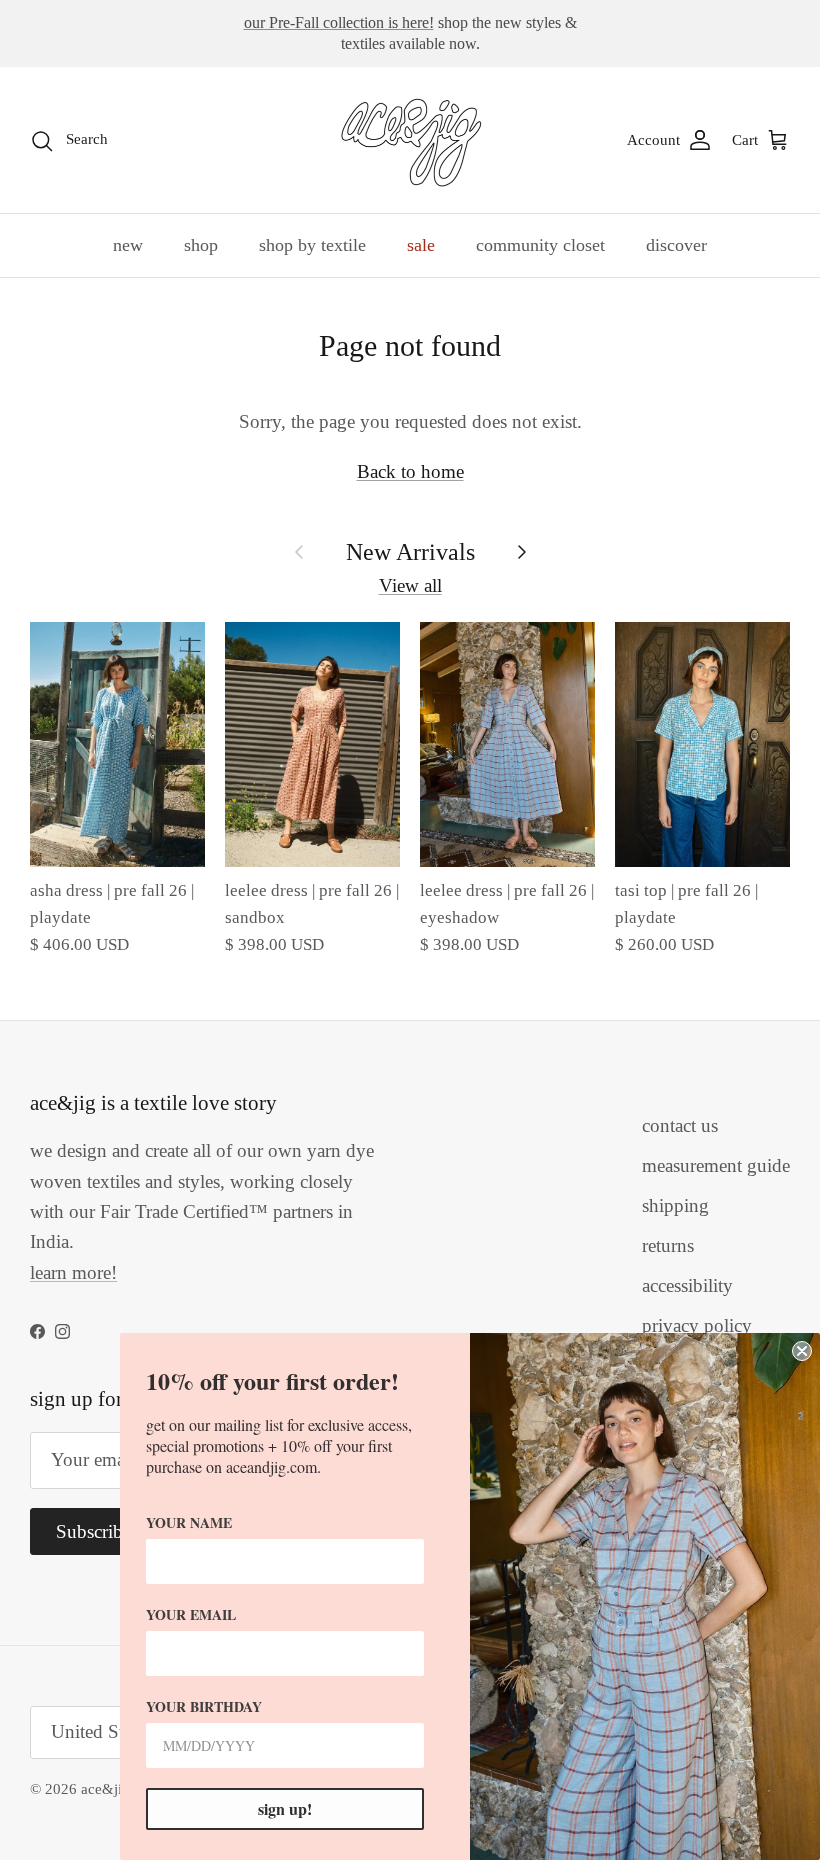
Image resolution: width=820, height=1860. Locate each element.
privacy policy (697, 1325)
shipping (675, 1205)
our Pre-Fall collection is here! (339, 22)
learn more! (73, 1272)
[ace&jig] (410, 140)
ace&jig (105, 1789)
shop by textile (312, 245)
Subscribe (93, 1531)
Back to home (410, 471)
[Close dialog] (802, 1351)
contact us (680, 1125)
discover (676, 245)
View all (410, 585)
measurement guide (716, 1165)
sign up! (285, 1808)
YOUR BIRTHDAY (204, 1706)
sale (421, 245)
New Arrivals (410, 551)
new (128, 245)
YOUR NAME (189, 1522)
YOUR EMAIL (191, 1614)
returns (668, 1245)
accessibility (687, 1285)
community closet (540, 245)
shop (201, 245)
